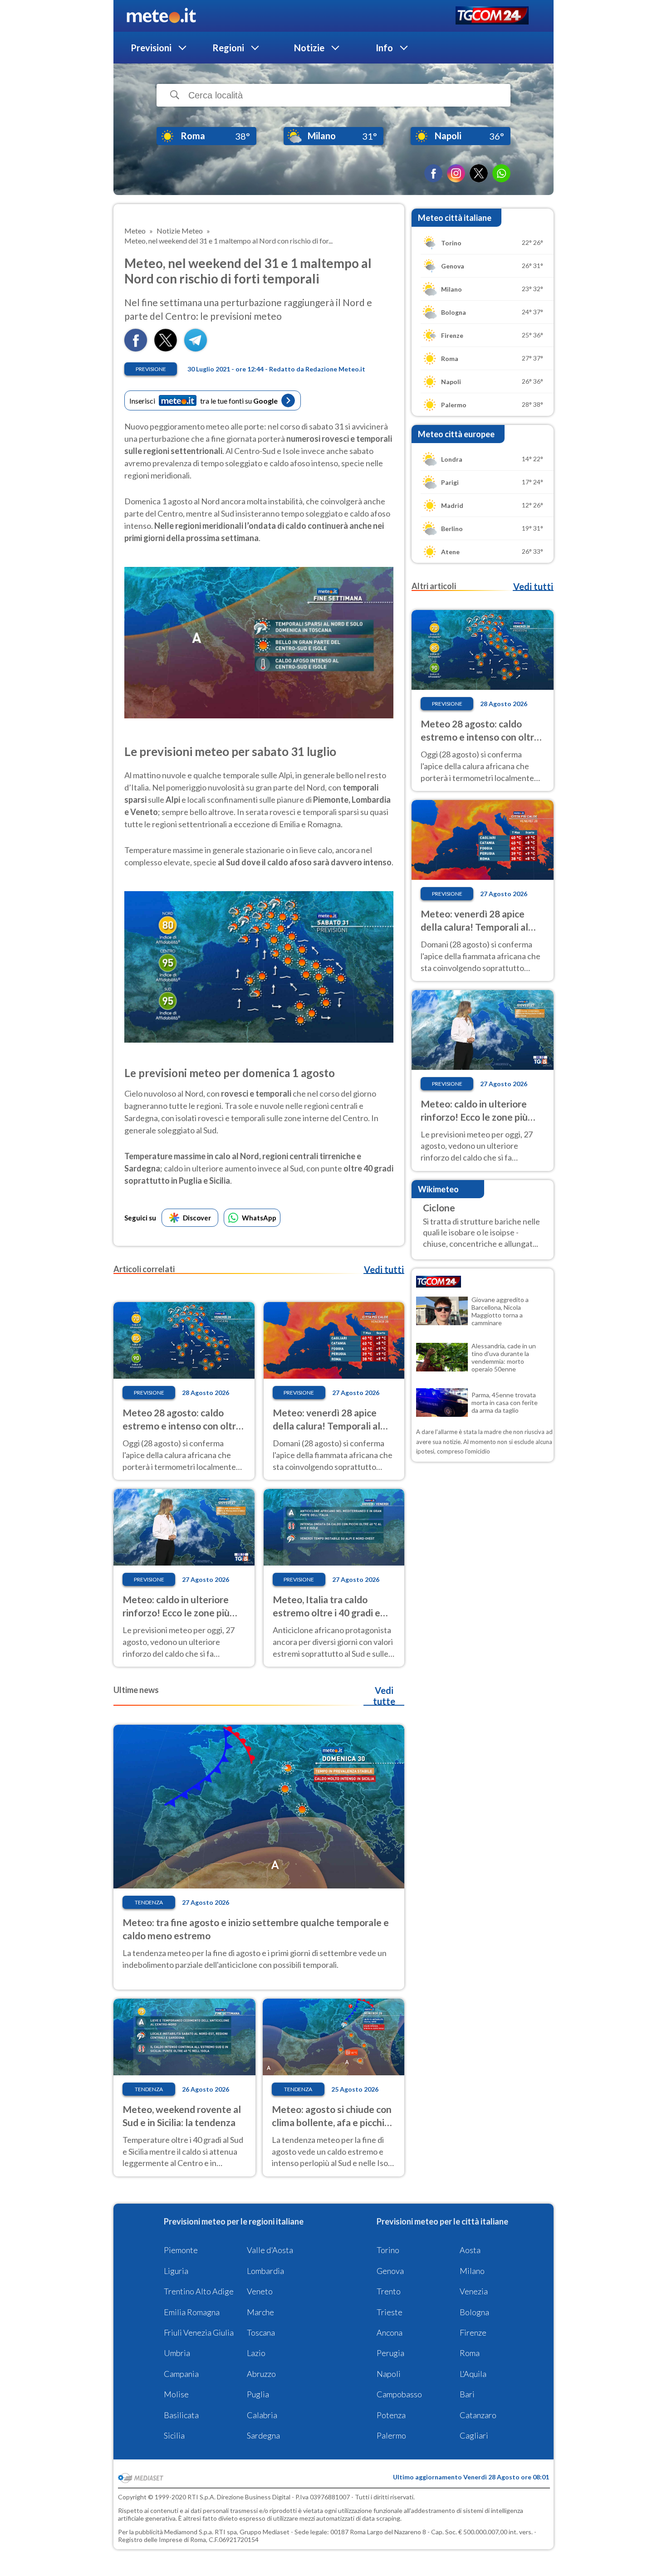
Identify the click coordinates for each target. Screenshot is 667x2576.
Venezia (474, 2291)
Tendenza (149, 1902)
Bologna (474, 2312)
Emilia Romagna (192, 2312)
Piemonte (181, 2250)
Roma (470, 2353)
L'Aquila (473, 2374)
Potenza (391, 2415)
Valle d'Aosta (270, 2250)
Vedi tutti (384, 1269)
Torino (388, 2250)
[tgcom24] (492, 16)
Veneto (260, 2291)
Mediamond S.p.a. (189, 2532)
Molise (176, 2394)
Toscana (261, 2332)
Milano (472, 2271)
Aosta (470, 2250)
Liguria (176, 2271)
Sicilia (174, 2435)
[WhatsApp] (501, 173)
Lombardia (265, 2271)
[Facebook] (433, 173)
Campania (181, 2374)
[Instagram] (456, 173)
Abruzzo (261, 2374)
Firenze (473, 2332)
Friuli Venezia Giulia (199, 2332)
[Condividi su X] (166, 349)
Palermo (391, 2435)
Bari (467, 2394)
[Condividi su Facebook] (136, 349)
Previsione (151, 369)
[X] (479, 173)
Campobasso (399, 2394)
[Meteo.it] (161, 16)
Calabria (262, 2415)
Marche (260, 2312)
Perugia (390, 2353)
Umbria (177, 2353)
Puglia (258, 2394)
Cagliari (474, 2435)
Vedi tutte (384, 1696)
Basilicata (181, 2415)
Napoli (389, 2374)
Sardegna (263, 2435)
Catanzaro (478, 2415)
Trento (389, 2291)
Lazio (256, 2353)
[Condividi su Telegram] (196, 349)
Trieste (390, 2312)
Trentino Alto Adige (199, 2291)
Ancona (390, 2332)
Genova (390, 2271)
